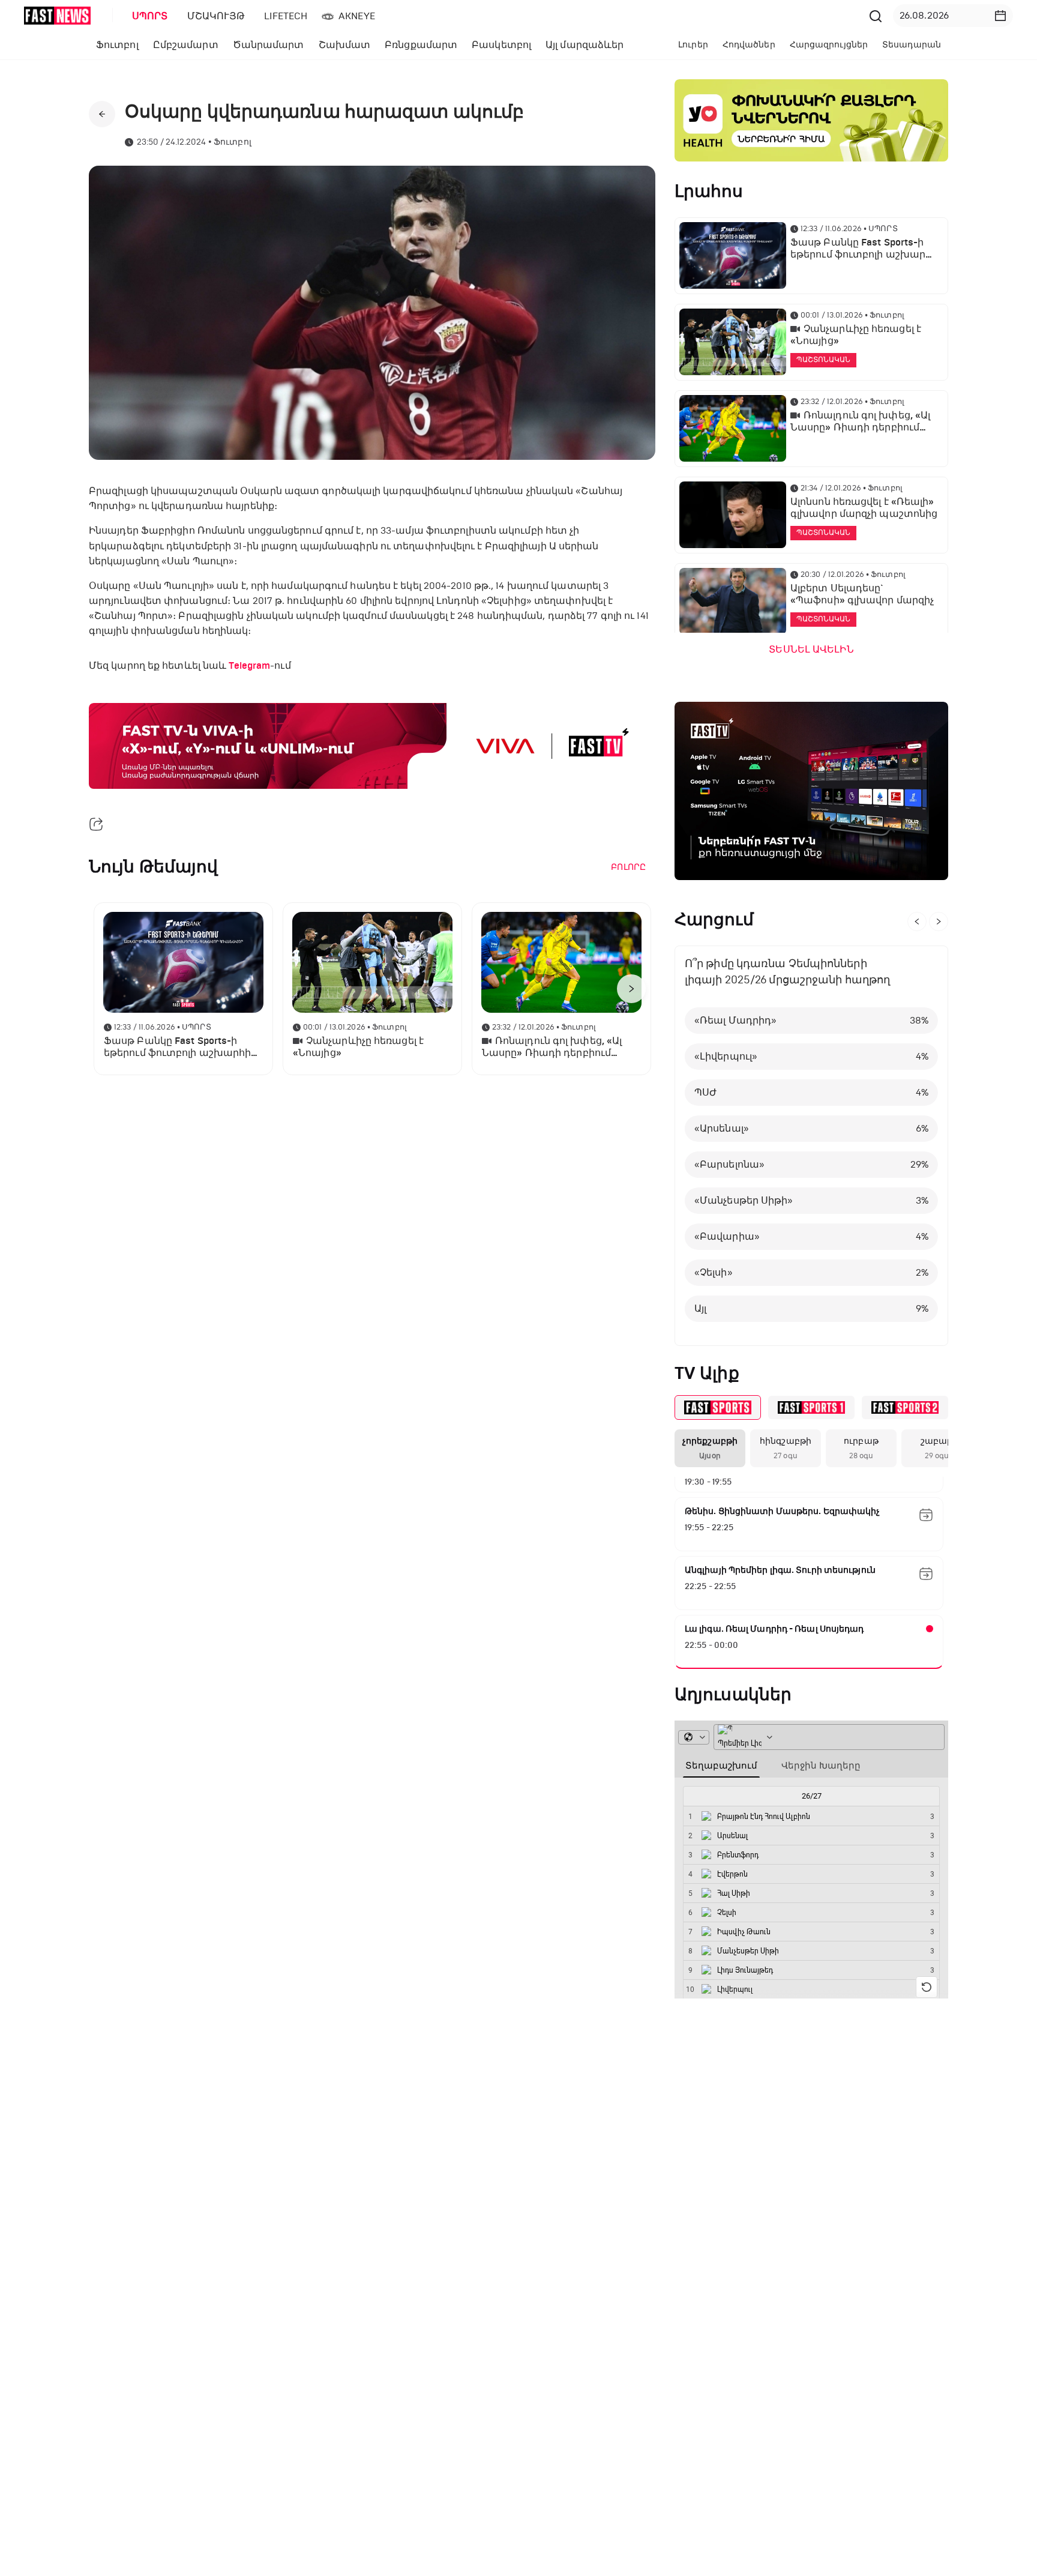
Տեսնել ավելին (811, 650)
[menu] (494, 16)
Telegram (249, 666)
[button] (1000, 16)
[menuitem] (148, 16)
